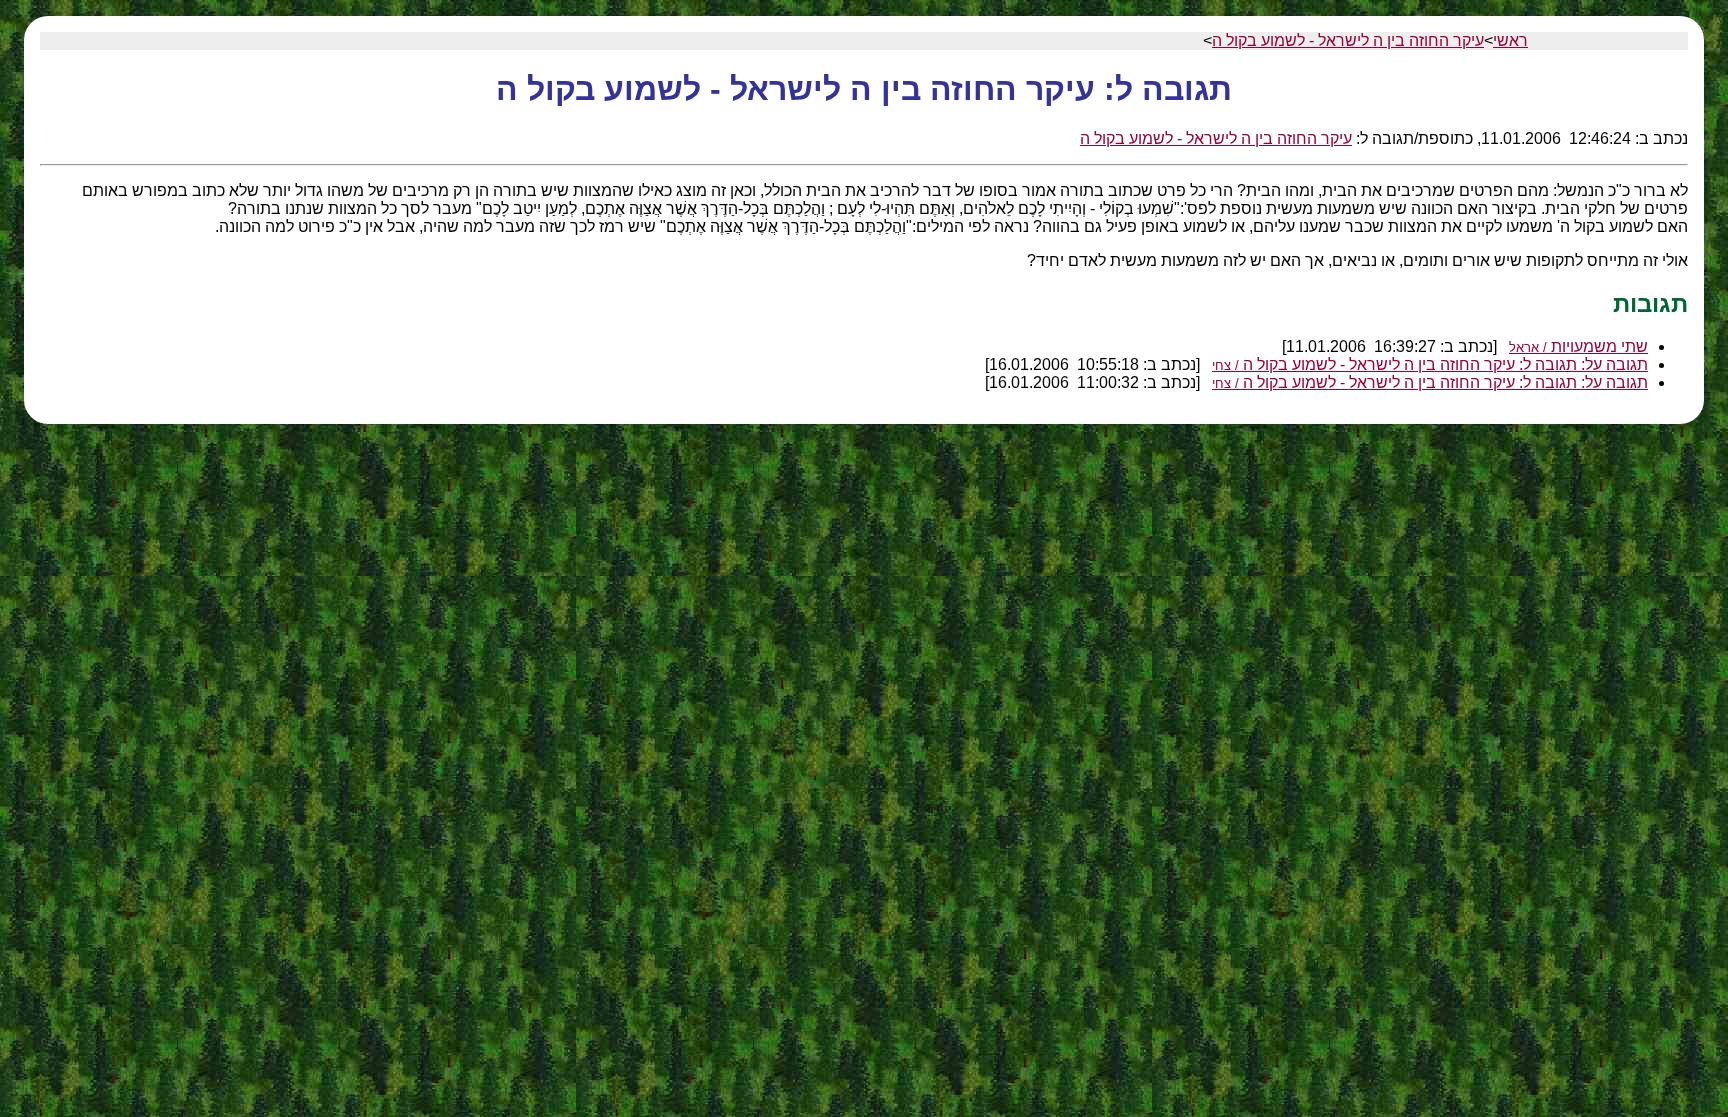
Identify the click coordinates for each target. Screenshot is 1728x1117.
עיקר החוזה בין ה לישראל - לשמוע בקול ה (1348, 40)
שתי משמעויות (1578, 346)
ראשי (1510, 40)
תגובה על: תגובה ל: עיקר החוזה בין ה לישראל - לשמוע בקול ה (1430, 364)
